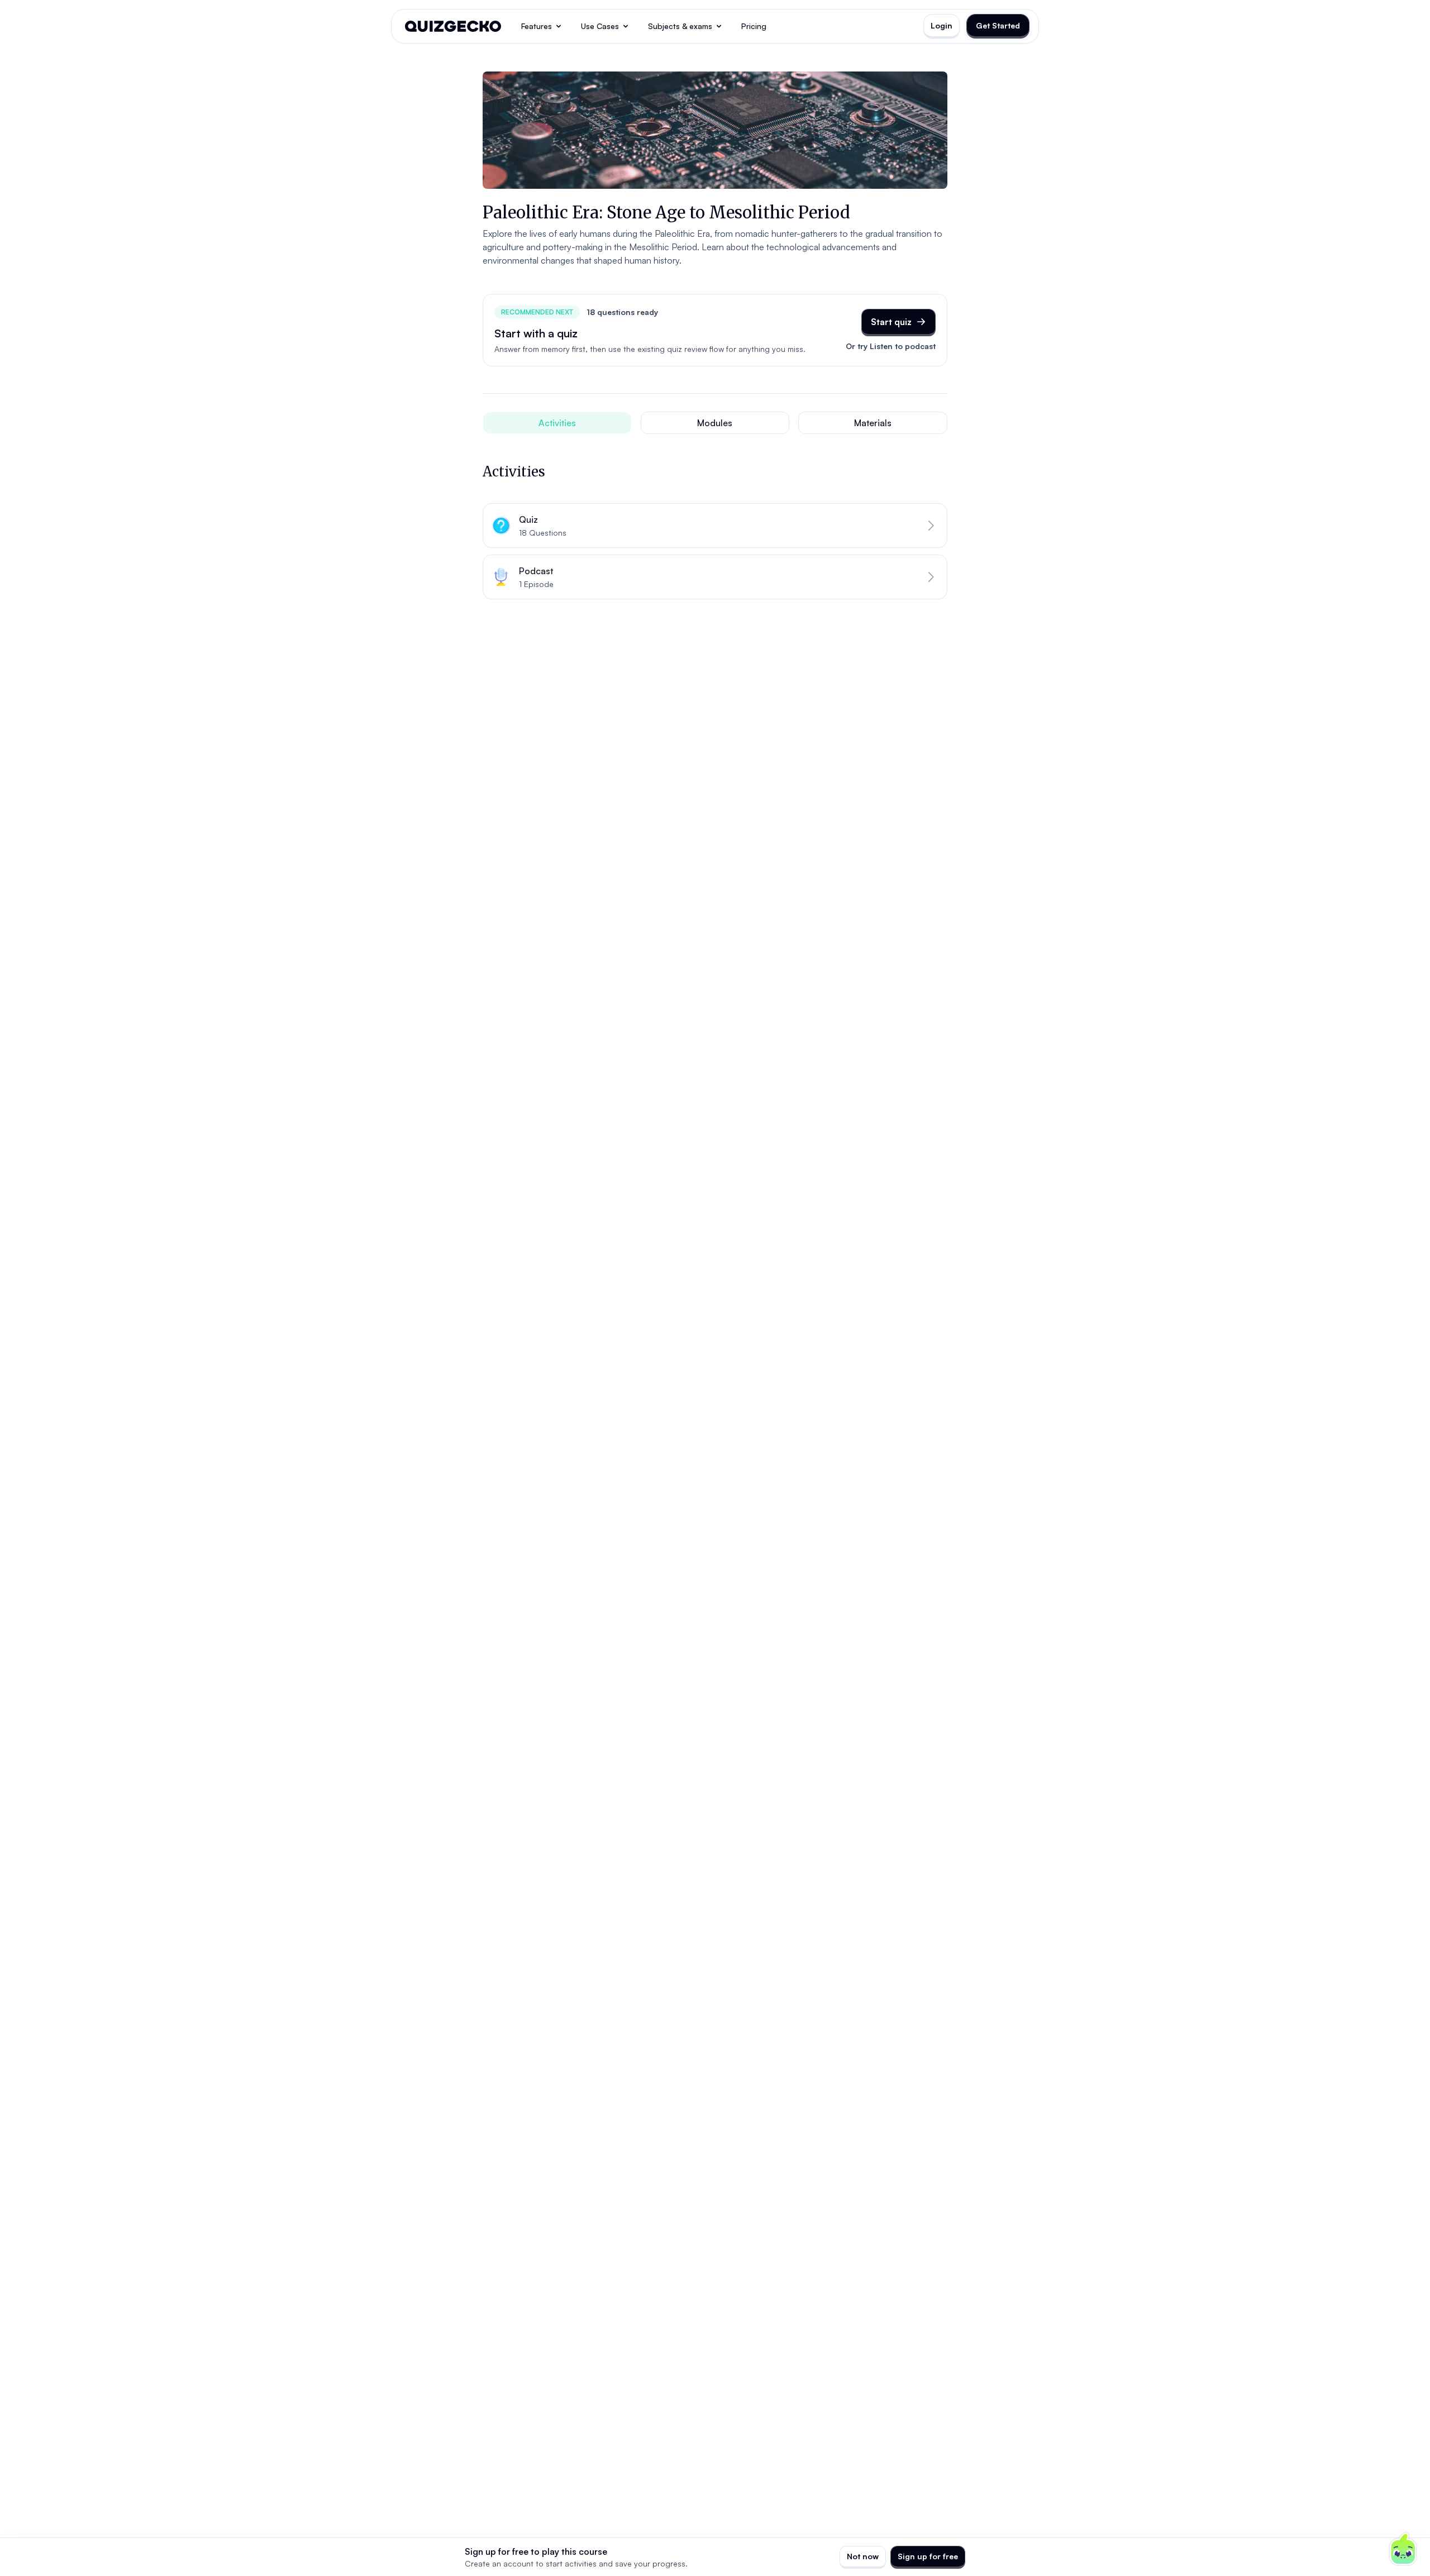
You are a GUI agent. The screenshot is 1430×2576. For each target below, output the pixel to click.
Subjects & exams (680, 26)
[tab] (557, 423)
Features (537, 26)
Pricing (754, 26)
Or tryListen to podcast (891, 346)
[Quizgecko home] (453, 26)
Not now (863, 2556)
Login (942, 25)
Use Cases (600, 26)
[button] (715, 526)
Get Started (998, 25)
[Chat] (1403, 2549)
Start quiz (891, 322)
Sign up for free (928, 2556)
